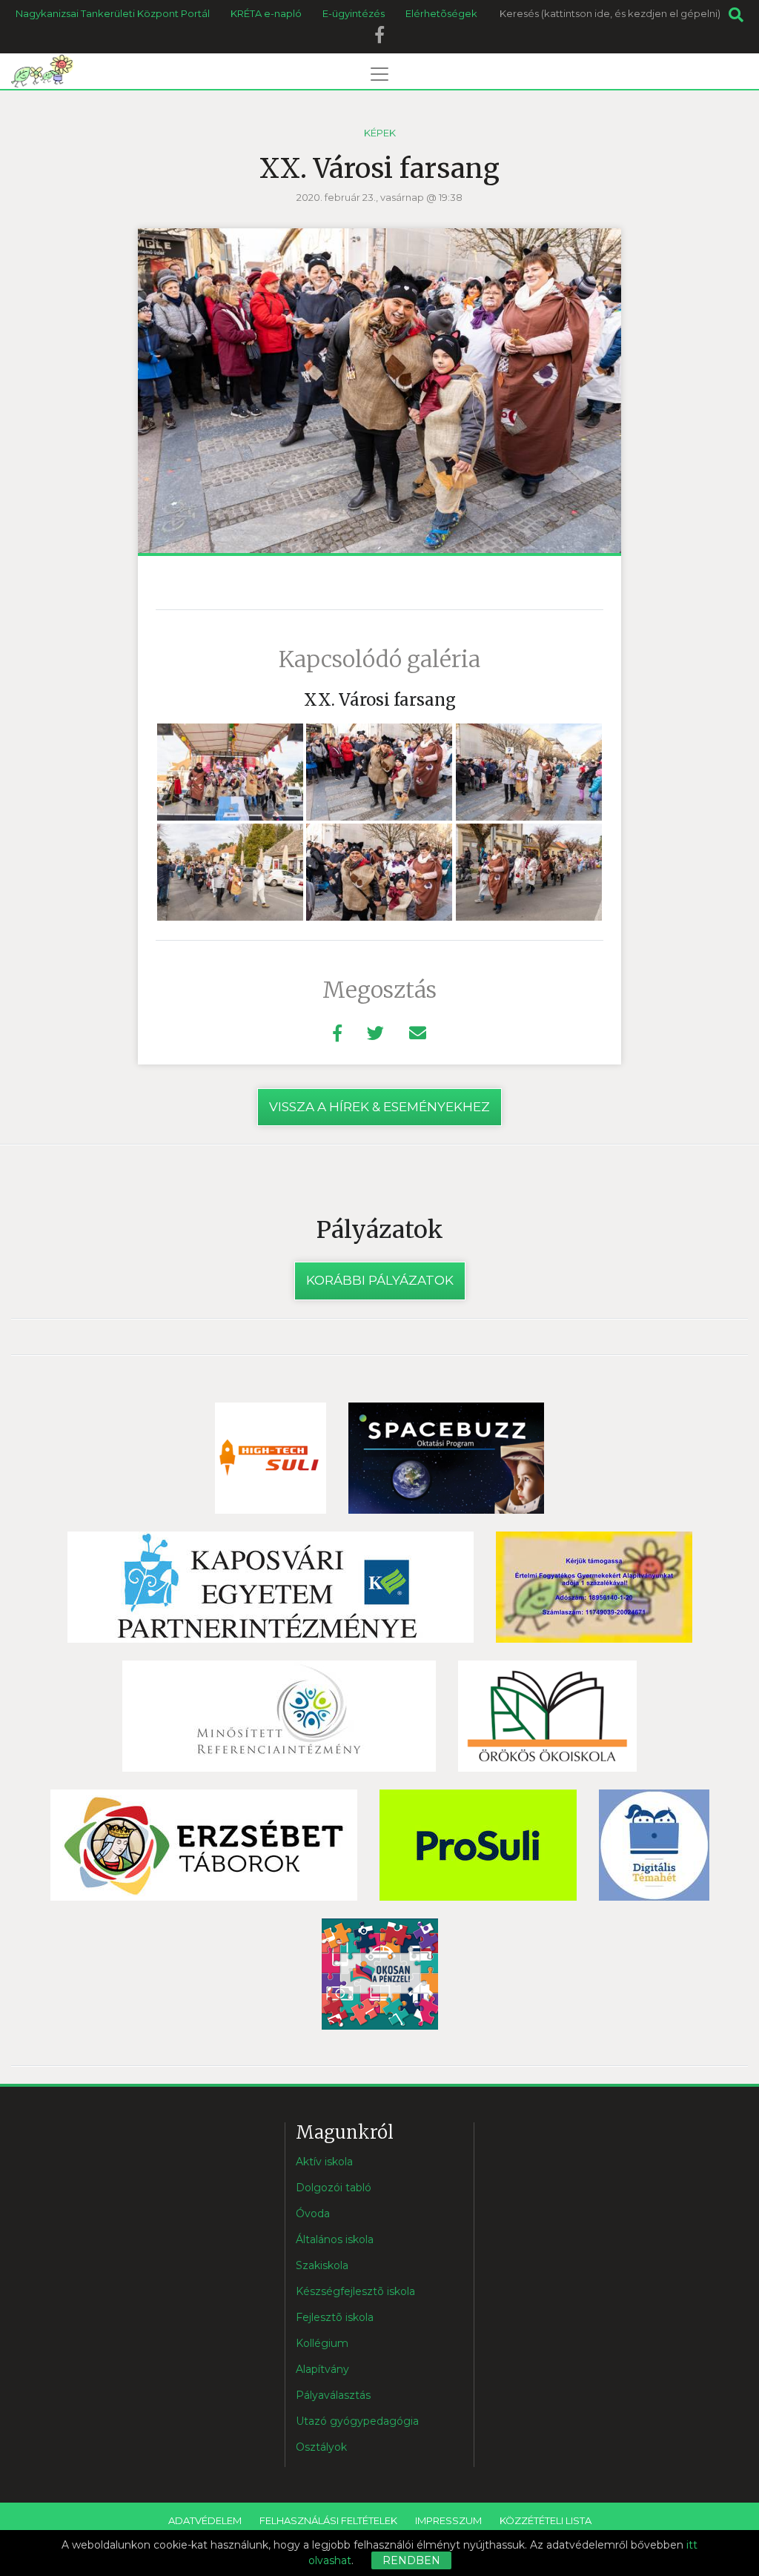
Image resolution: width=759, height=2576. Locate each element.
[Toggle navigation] (379, 74)
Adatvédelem (205, 2520)
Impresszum (448, 2520)
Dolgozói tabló (334, 2188)
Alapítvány (322, 2369)
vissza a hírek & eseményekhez (379, 1107)
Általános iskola (335, 2239)
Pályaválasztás (333, 2395)
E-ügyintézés (354, 13)
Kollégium (322, 2343)
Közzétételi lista (546, 2520)
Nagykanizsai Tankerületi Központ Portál (113, 13)
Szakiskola (322, 2265)
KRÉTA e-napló (266, 13)
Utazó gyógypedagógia (357, 2421)
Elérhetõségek (441, 13)
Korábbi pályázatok (380, 1280)
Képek (380, 133)
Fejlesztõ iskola (335, 2317)
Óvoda (313, 2214)
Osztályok (321, 2447)
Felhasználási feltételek (328, 2520)
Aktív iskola (324, 2162)
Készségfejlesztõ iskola (355, 2291)
